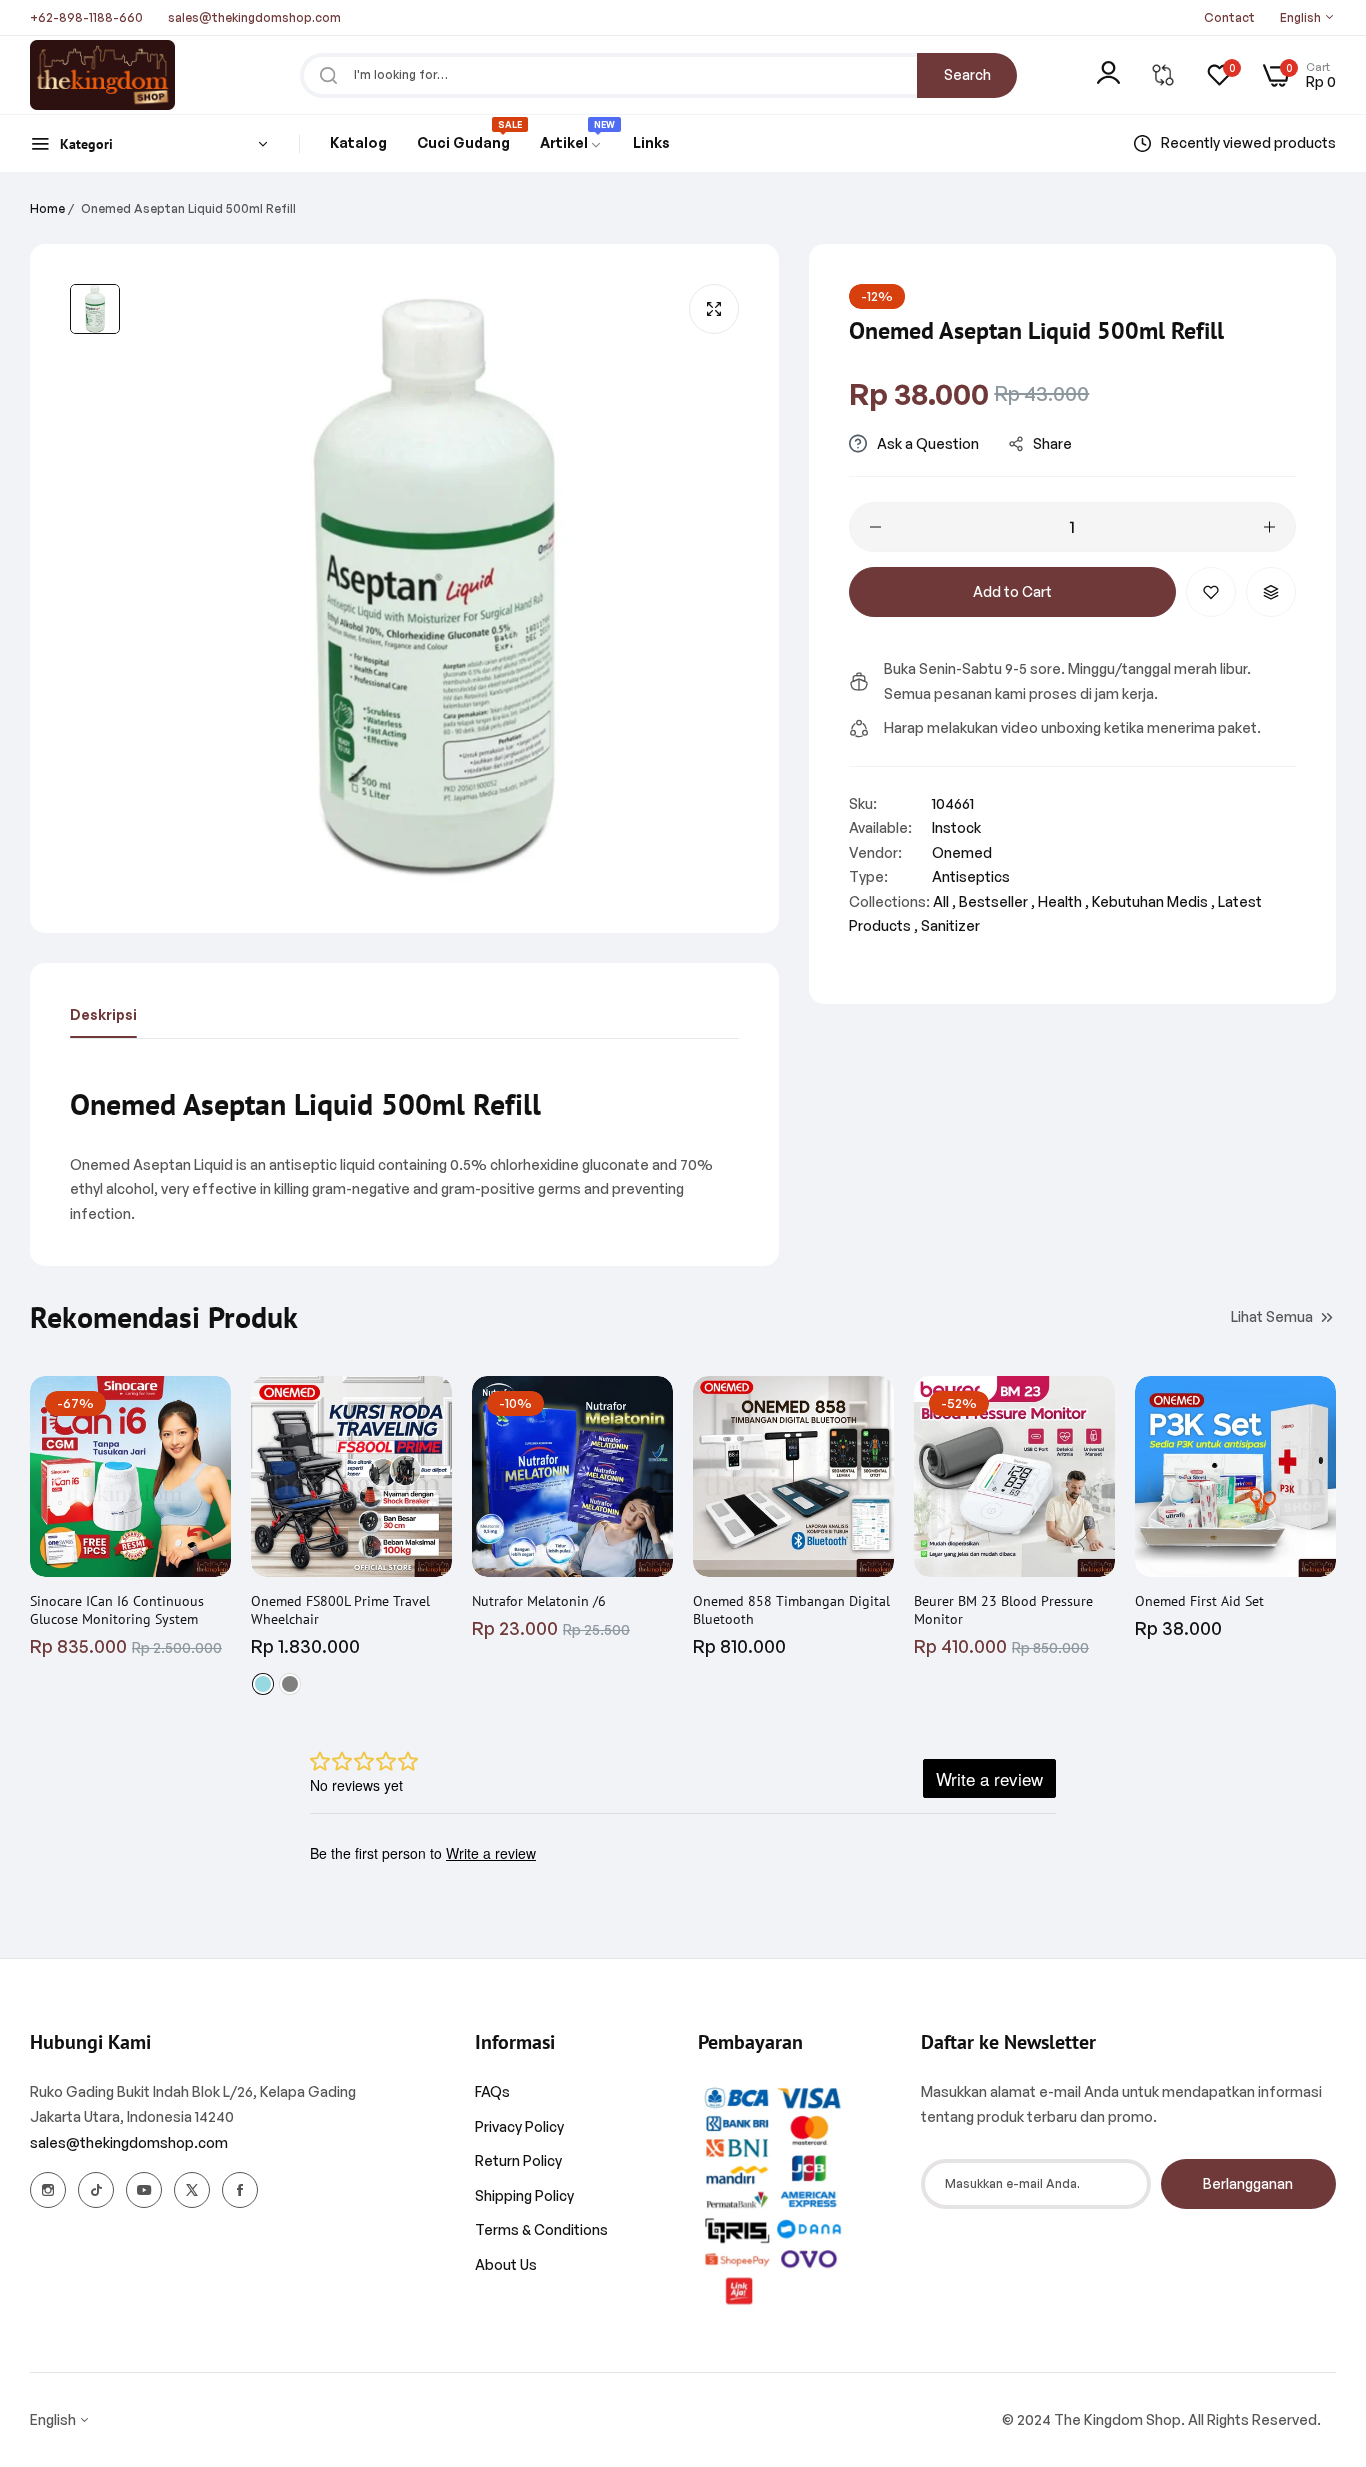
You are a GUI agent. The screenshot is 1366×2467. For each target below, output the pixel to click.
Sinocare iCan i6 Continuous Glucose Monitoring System (117, 1610)
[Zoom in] (714, 309)
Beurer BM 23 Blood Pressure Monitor (1003, 1610)
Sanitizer (950, 925)
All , (944, 901)
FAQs (492, 2091)
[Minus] (875, 527)
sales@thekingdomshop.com (129, 2142)
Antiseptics (971, 876)
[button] (1211, 592)
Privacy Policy (519, 2126)
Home (47, 208)
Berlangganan (1248, 2183)
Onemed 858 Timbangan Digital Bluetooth (791, 1610)
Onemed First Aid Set (1199, 1601)
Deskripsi (103, 1014)
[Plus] (1269, 527)
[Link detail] (48, 2190)
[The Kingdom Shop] (102, 75)
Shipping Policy (524, 2195)
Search (967, 74)
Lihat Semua (1272, 1315)
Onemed (962, 852)
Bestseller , (997, 901)
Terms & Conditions (541, 2229)
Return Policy (518, 2160)
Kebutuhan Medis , (1153, 901)
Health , (1063, 901)
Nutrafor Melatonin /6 (539, 1601)
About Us (506, 2264)
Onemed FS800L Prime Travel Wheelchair (340, 1610)
